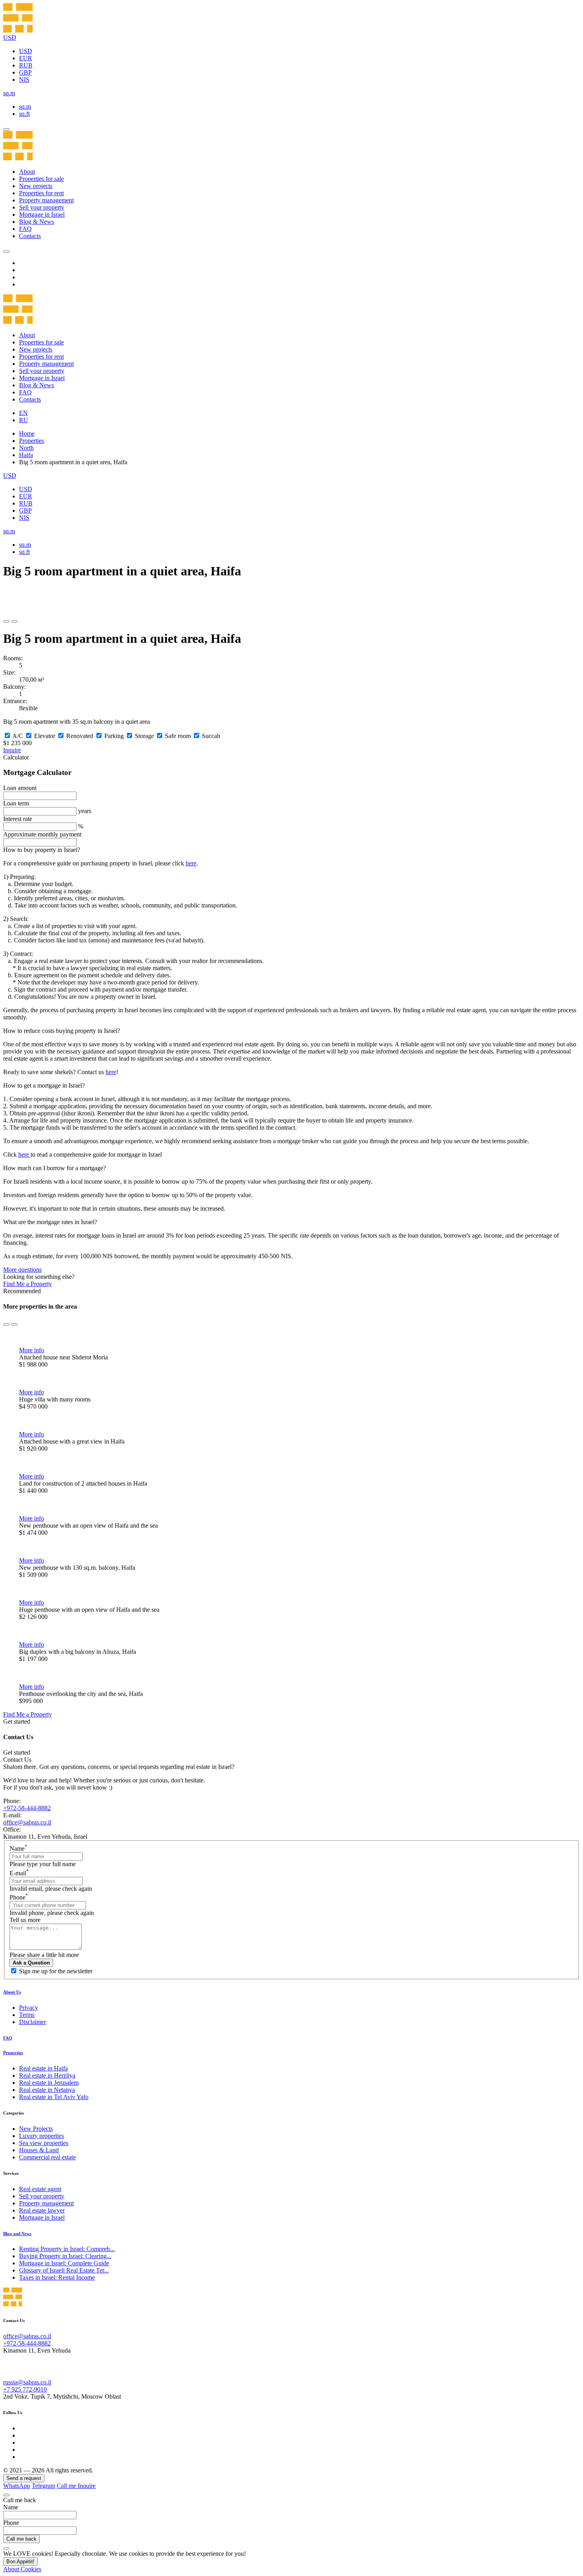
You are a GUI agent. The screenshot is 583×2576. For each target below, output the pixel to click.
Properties (32, 441)
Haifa (26, 455)
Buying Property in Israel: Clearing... (65, 2256)
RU (24, 420)
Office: (12, 1829)
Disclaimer (33, 2022)
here (191, 863)
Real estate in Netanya (47, 2090)
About (27, 172)
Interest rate (18, 819)
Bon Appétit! (20, 2562)
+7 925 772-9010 (25, 2389)
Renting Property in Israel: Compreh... (67, 2249)
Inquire (12, 750)
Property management (46, 200)
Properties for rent (41, 193)
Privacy (29, 2008)
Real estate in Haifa (43, 2068)
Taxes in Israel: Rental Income (57, 2277)
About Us (12, 1992)
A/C (18, 736)
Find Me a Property (28, 1284)
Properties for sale (41, 179)
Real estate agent (40, 2189)
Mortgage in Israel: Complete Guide (64, 2263)
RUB (26, 65)
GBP (25, 72)
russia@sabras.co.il (27, 2382)
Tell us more (25, 1920)
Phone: (12, 1801)
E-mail (19, 1873)
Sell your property (42, 207)
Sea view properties (44, 2143)
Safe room (178, 736)
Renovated (80, 736)
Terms (27, 2015)
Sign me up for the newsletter (56, 1971)
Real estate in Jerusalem (49, 2083)
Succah (211, 736)
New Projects (36, 2129)
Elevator (45, 736)
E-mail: (12, 1815)
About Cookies (22, 2569)
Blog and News (17, 2234)
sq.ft (24, 114)
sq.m (25, 107)
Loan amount (20, 788)
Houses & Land (39, 2150)
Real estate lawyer (42, 2210)
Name (18, 1848)
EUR (26, 58)
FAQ (25, 229)
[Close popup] (6, 2495)
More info (32, 1350)
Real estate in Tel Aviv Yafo (54, 2097)
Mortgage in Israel (42, 214)
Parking (114, 736)
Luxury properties (41, 2136)
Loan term (16, 803)
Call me (67, 2486)
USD (26, 51)
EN (23, 413)
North (26, 448)
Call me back (21, 2539)
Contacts (30, 236)
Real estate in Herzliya (47, 2075)
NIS (24, 80)
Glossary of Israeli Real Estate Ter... (64, 2270)
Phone (19, 1897)
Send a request (24, 2478)
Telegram (43, 2486)
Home (27, 433)
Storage (144, 736)
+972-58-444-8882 (27, 1808)
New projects (36, 186)
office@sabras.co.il (27, 1822)
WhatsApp (17, 2486)
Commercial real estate (47, 2157)
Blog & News (36, 222)
